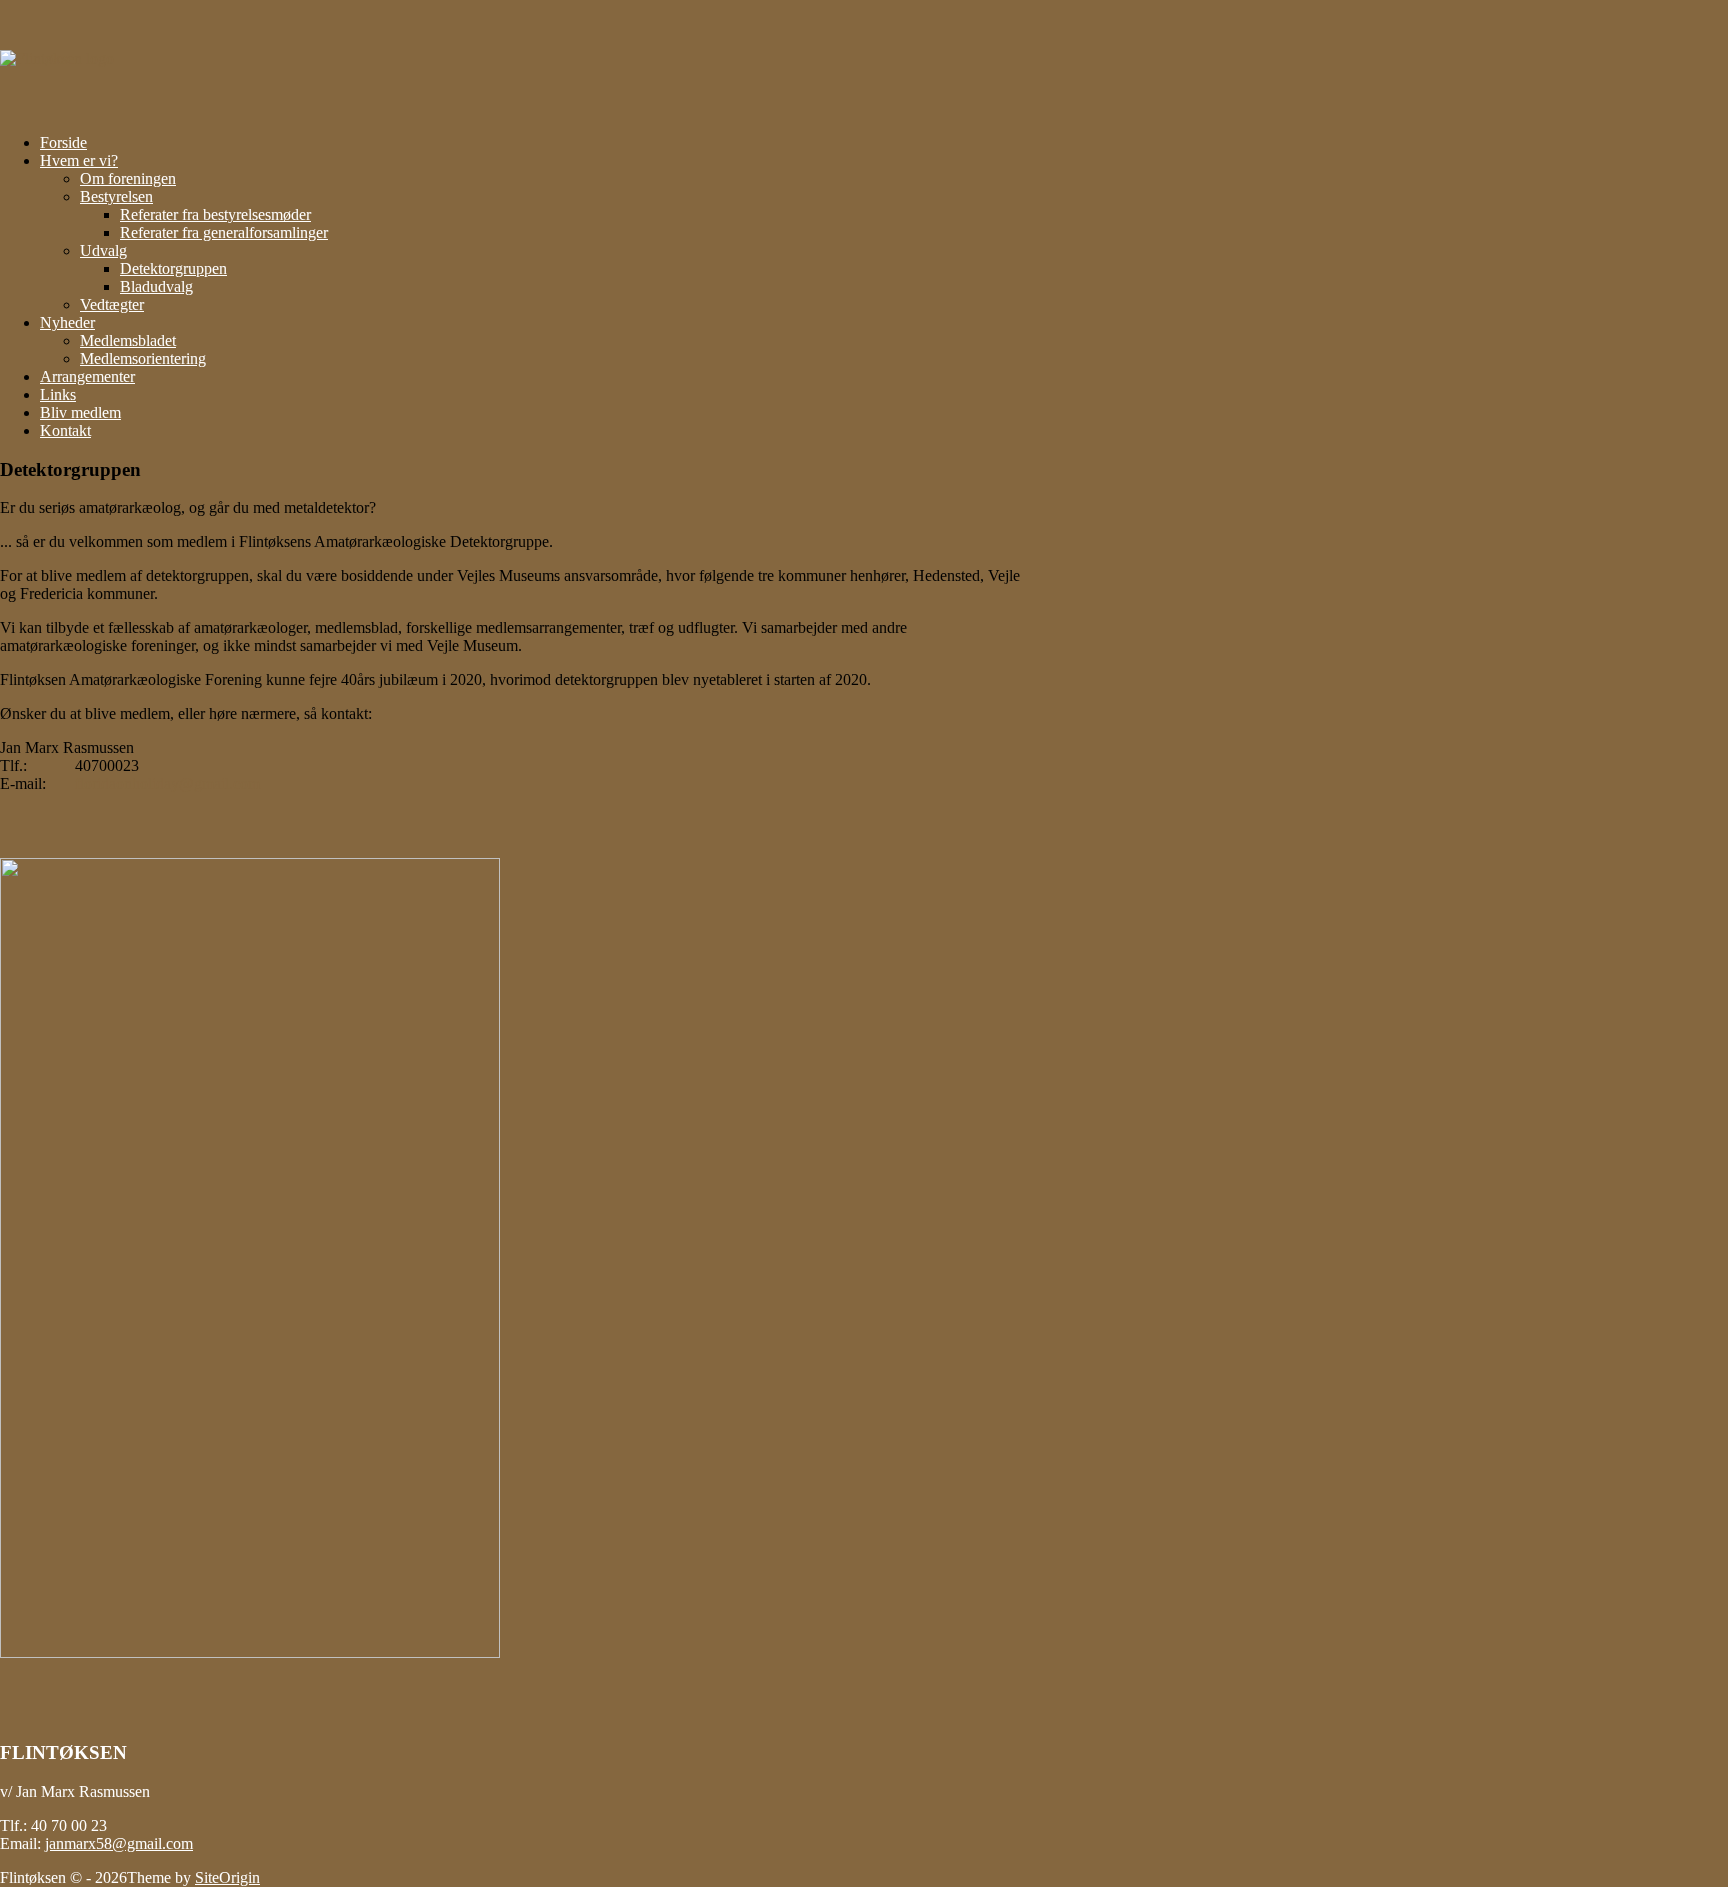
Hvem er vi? (79, 160)
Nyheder (67, 322)
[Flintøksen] (57, 58)
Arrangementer (87, 376)
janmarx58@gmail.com (119, 1843)
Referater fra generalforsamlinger (224, 232)
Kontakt (65, 430)
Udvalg (103, 250)
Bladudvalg (156, 286)
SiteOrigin (227, 1877)
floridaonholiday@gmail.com (167, 783)
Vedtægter (112, 304)
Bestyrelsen (116, 196)
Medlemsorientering (143, 358)
